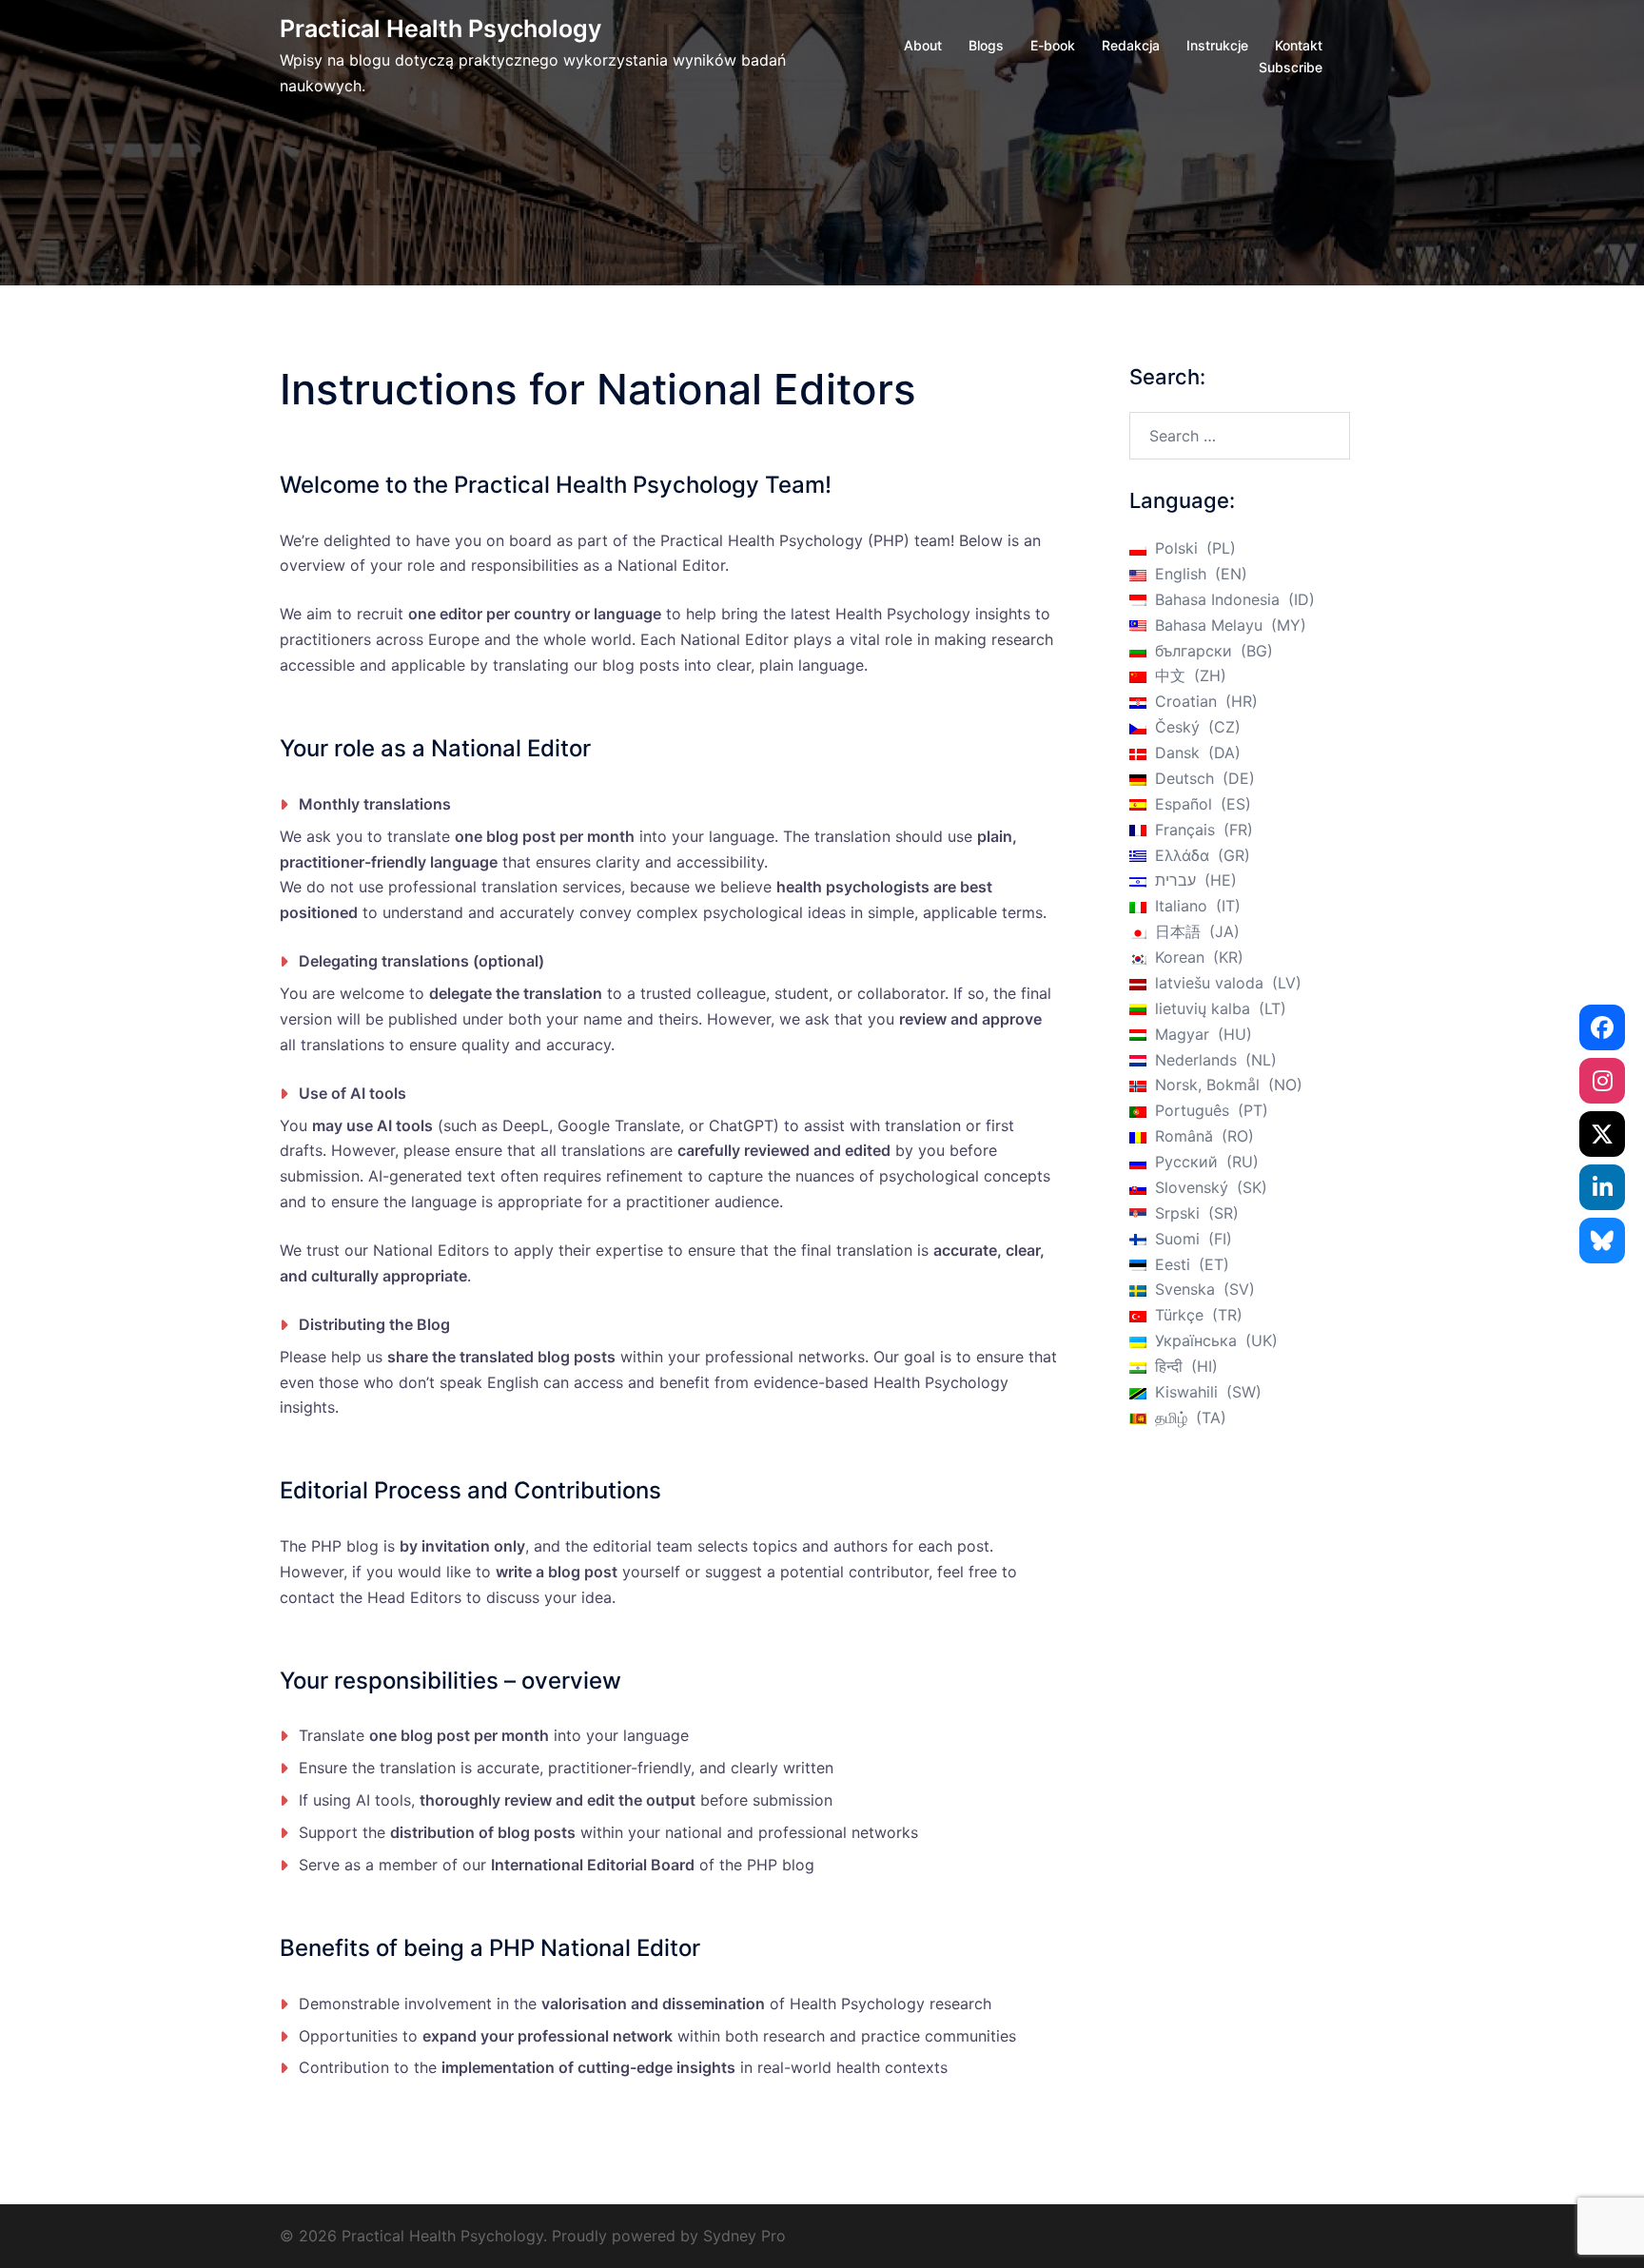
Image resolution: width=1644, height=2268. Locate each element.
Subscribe (1291, 67)
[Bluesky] (1602, 1241)
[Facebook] (1602, 1027)
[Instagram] (1602, 1081)
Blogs (986, 45)
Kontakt (1299, 45)
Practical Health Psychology (440, 29)
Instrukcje (1217, 45)
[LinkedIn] (1602, 1187)
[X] (1602, 1134)
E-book (1053, 45)
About (923, 45)
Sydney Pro (744, 2236)
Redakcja (1131, 45)
